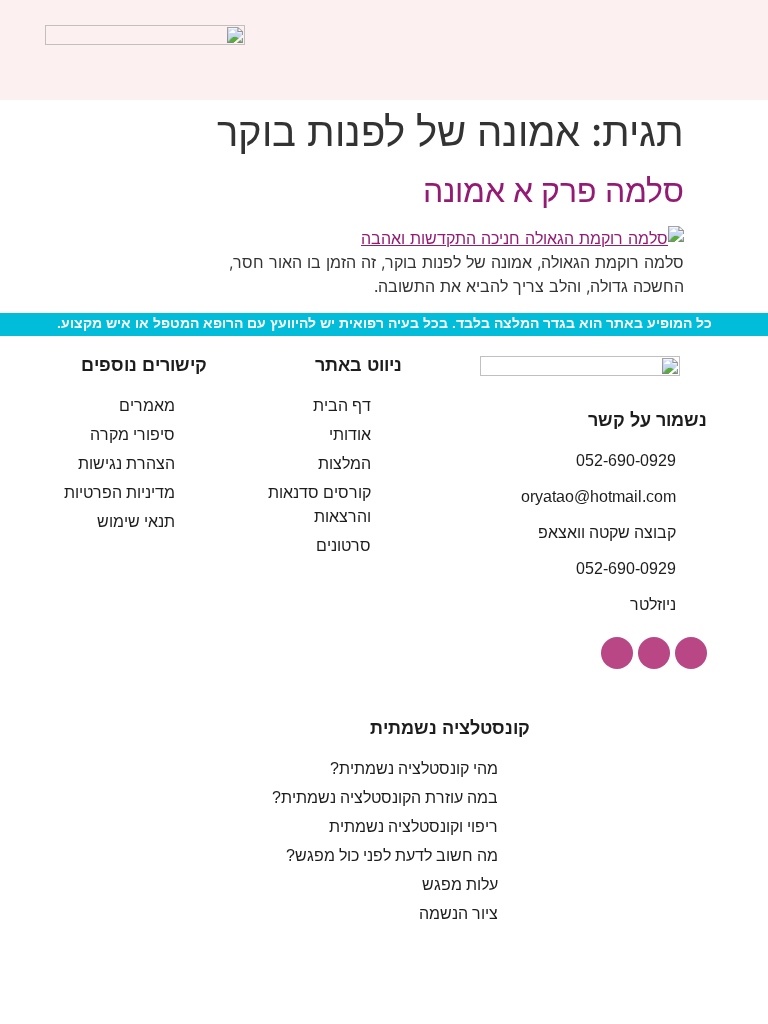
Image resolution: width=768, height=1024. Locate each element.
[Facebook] (654, 653)
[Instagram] (691, 653)
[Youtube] (617, 653)
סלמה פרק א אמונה (553, 190)
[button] (709, 50)
